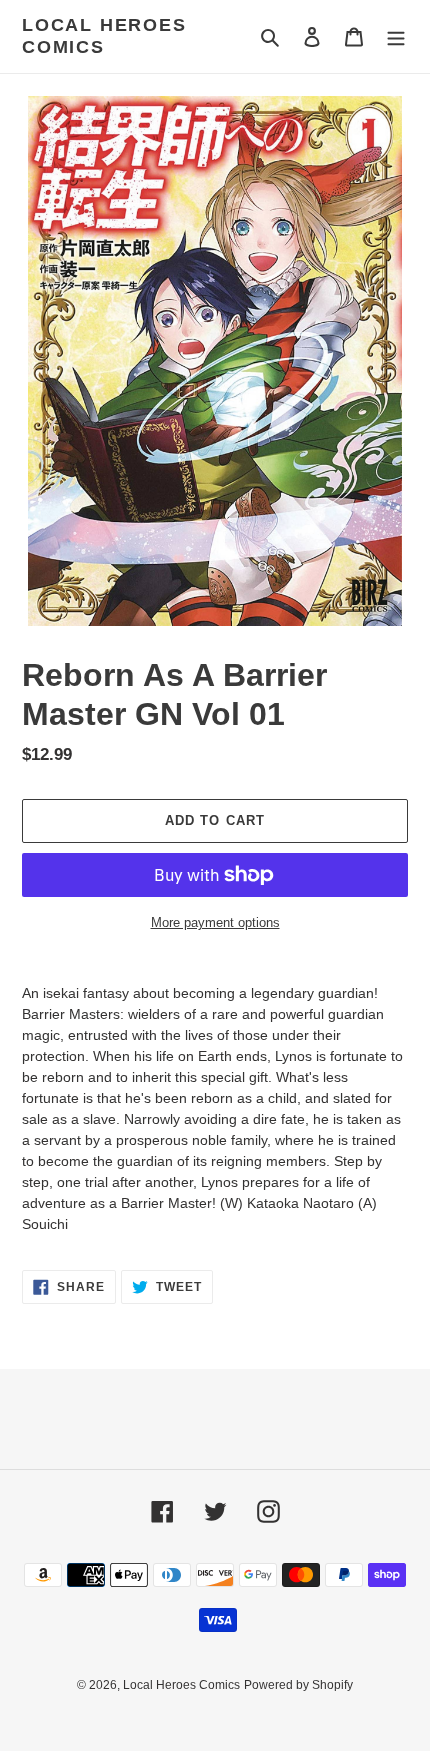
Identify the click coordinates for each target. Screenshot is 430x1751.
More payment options (215, 922)
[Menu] (396, 36)
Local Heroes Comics (104, 36)
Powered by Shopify (298, 1685)
